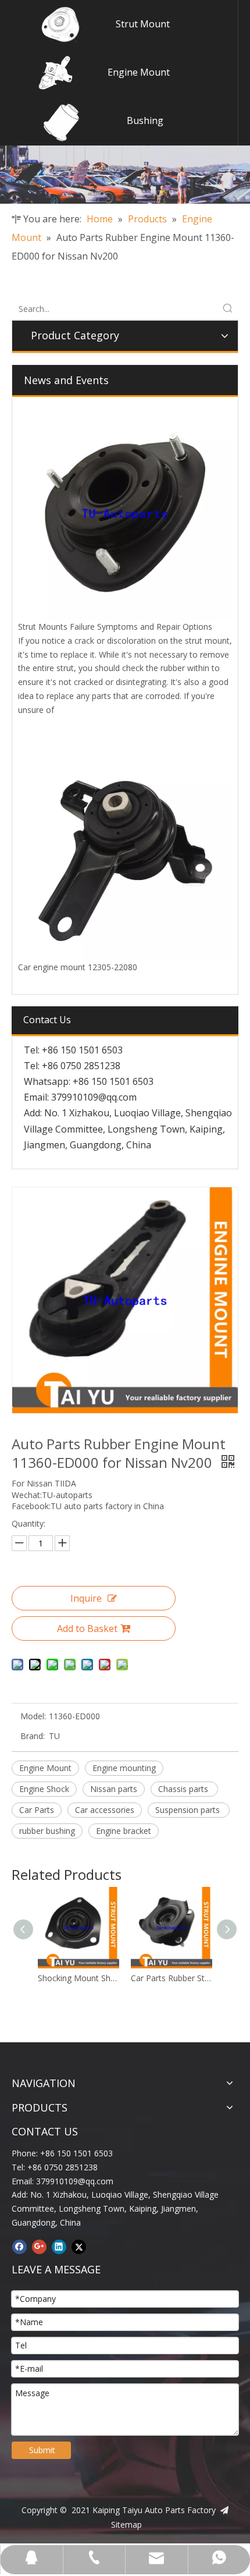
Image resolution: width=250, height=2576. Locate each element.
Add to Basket (87, 1628)
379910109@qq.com (94, 1097)
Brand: (33, 1736)
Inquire (86, 1598)
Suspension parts (189, 1810)
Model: (33, 1716)
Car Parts (37, 1810)
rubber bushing (47, 1831)
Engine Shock (44, 1789)
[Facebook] (19, 2247)
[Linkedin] (59, 2247)
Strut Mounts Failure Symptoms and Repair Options (115, 627)
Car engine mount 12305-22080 (78, 967)
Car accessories (105, 1810)
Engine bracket (124, 1831)
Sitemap (126, 2524)
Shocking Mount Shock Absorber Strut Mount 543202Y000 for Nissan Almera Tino (41, 1978)
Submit (42, 2450)
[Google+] (39, 2247)
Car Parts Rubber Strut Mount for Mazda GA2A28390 (134, 1978)
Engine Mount (139, 72)
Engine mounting (124, 1768)
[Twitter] (79, 2247)
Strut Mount (143, 24)
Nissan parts (114, 1789)
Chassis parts (184, 1789)
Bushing (145, 120)
